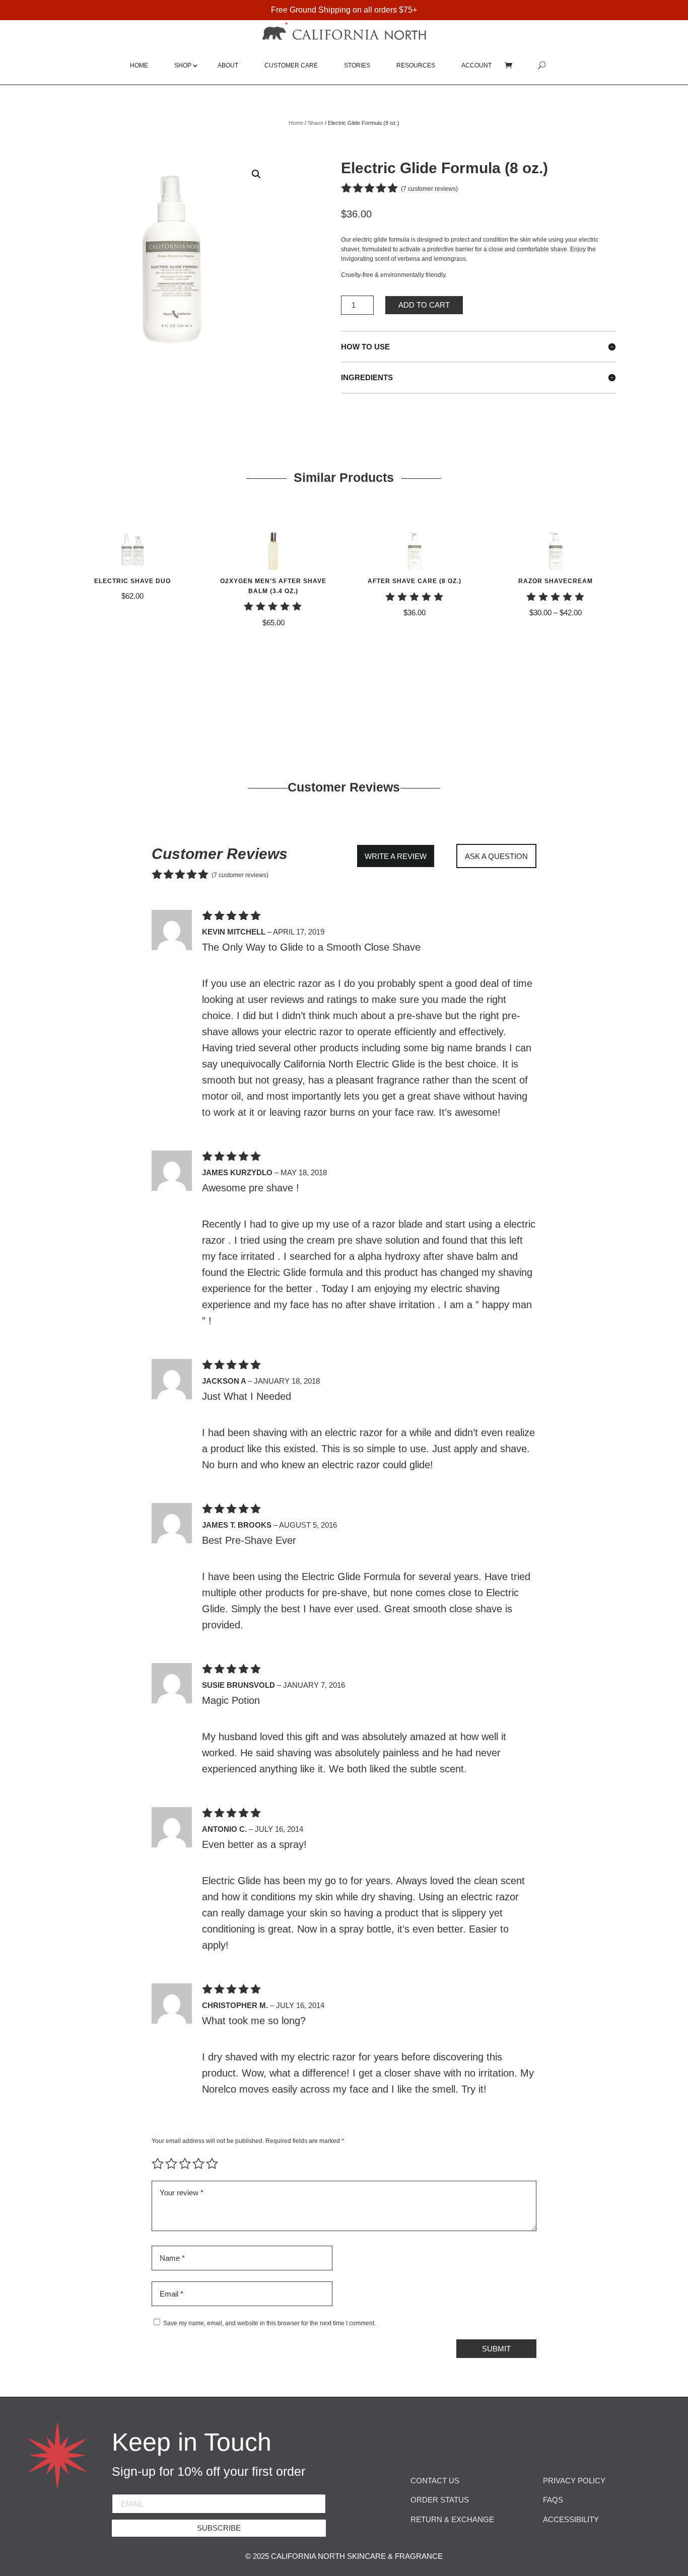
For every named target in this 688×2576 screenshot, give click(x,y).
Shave (316, 123)
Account (476, 65)
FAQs (553, 2500)
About (228, 65)
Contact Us (435, 2481)
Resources (416, 65)
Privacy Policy (574, 2481)
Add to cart (424, 305)
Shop (183, 65)
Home (139, 65)
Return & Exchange (452, 2519)
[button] (256, 174)
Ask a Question (496, 856)
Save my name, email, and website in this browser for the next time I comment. (269, 2323)
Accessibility (571, 2519)
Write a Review (396, 856)
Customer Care (291, 65)
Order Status (440, 2500)
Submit (496, 2349)
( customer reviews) (429, 188)
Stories (357, 65)
